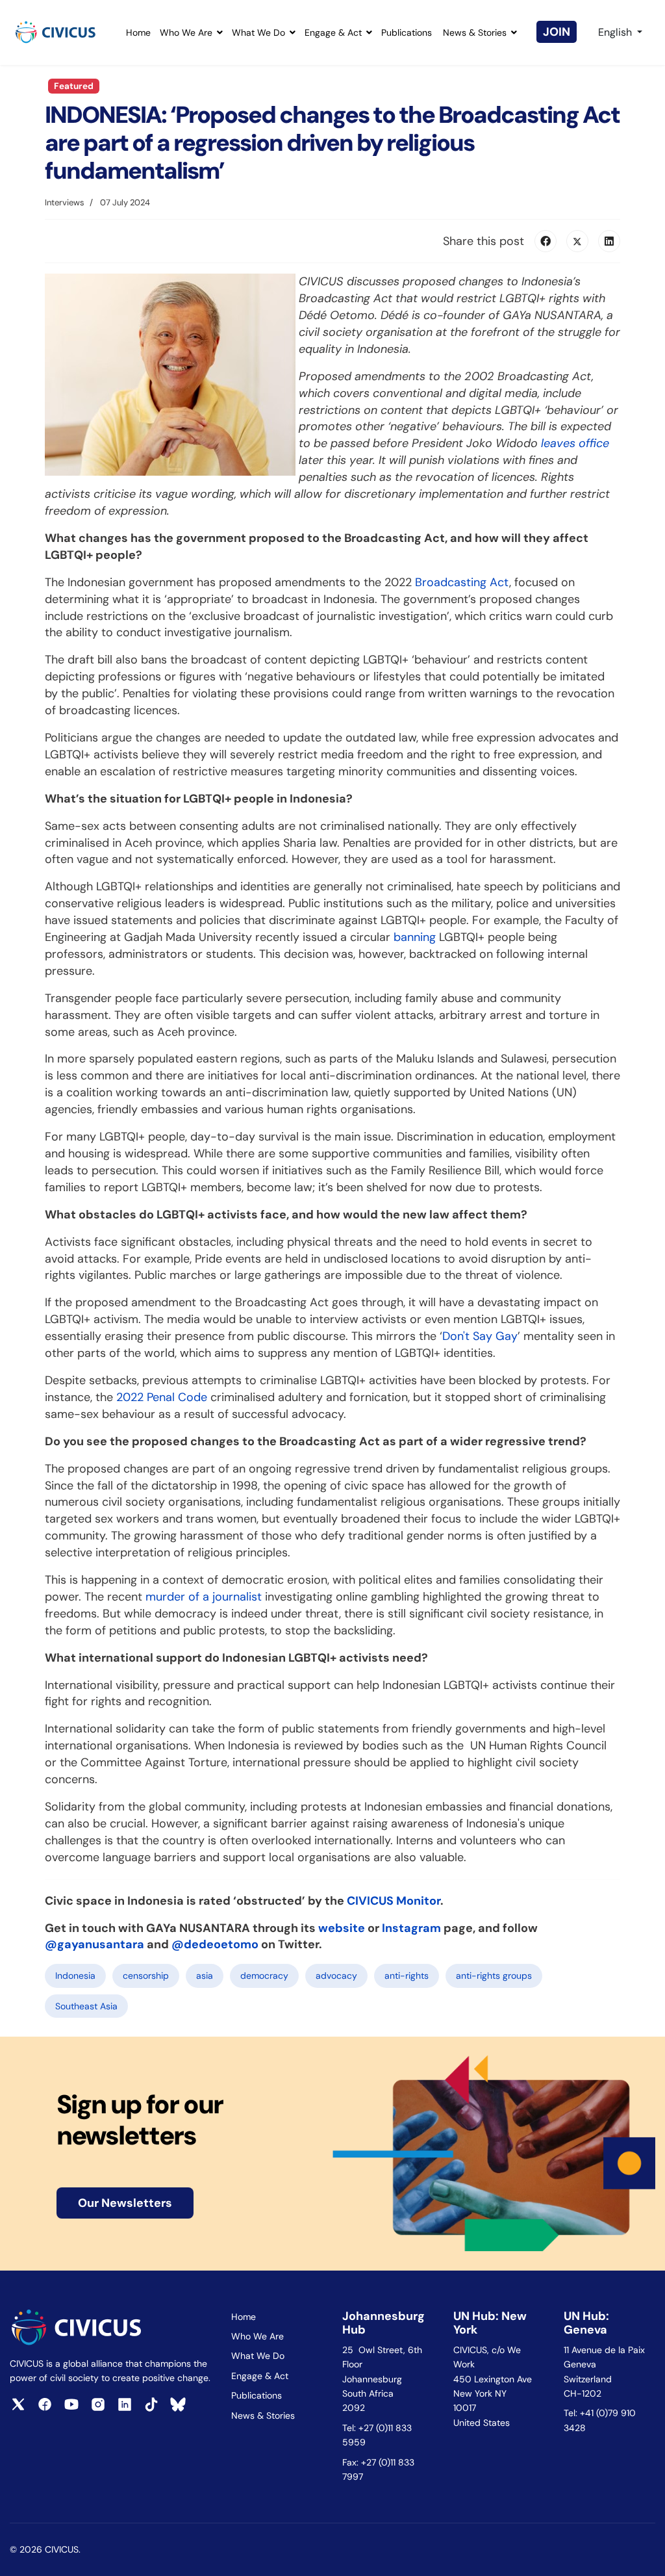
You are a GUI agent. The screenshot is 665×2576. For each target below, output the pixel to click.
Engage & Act (333, 32)
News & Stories (475, 32)
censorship (146, 1976)
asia (205, 1976)
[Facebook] (546, 241)
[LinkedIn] (609, 241)
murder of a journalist (204, 1597)
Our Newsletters (125, 2203)
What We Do (258, 32)
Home (138, 32)
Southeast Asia (86, 2006)
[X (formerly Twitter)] (577, 241)
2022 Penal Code (162, 1397)
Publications (407, 32)
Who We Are (186, 32)
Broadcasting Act (462, 582)
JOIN (557, 32)
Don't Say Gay (480, 1336)
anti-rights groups (494, 1976)
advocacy (336, 1976)
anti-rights (407, 1976)
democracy (264, 1976)
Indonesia (75, 1976)
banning (415, 937)
